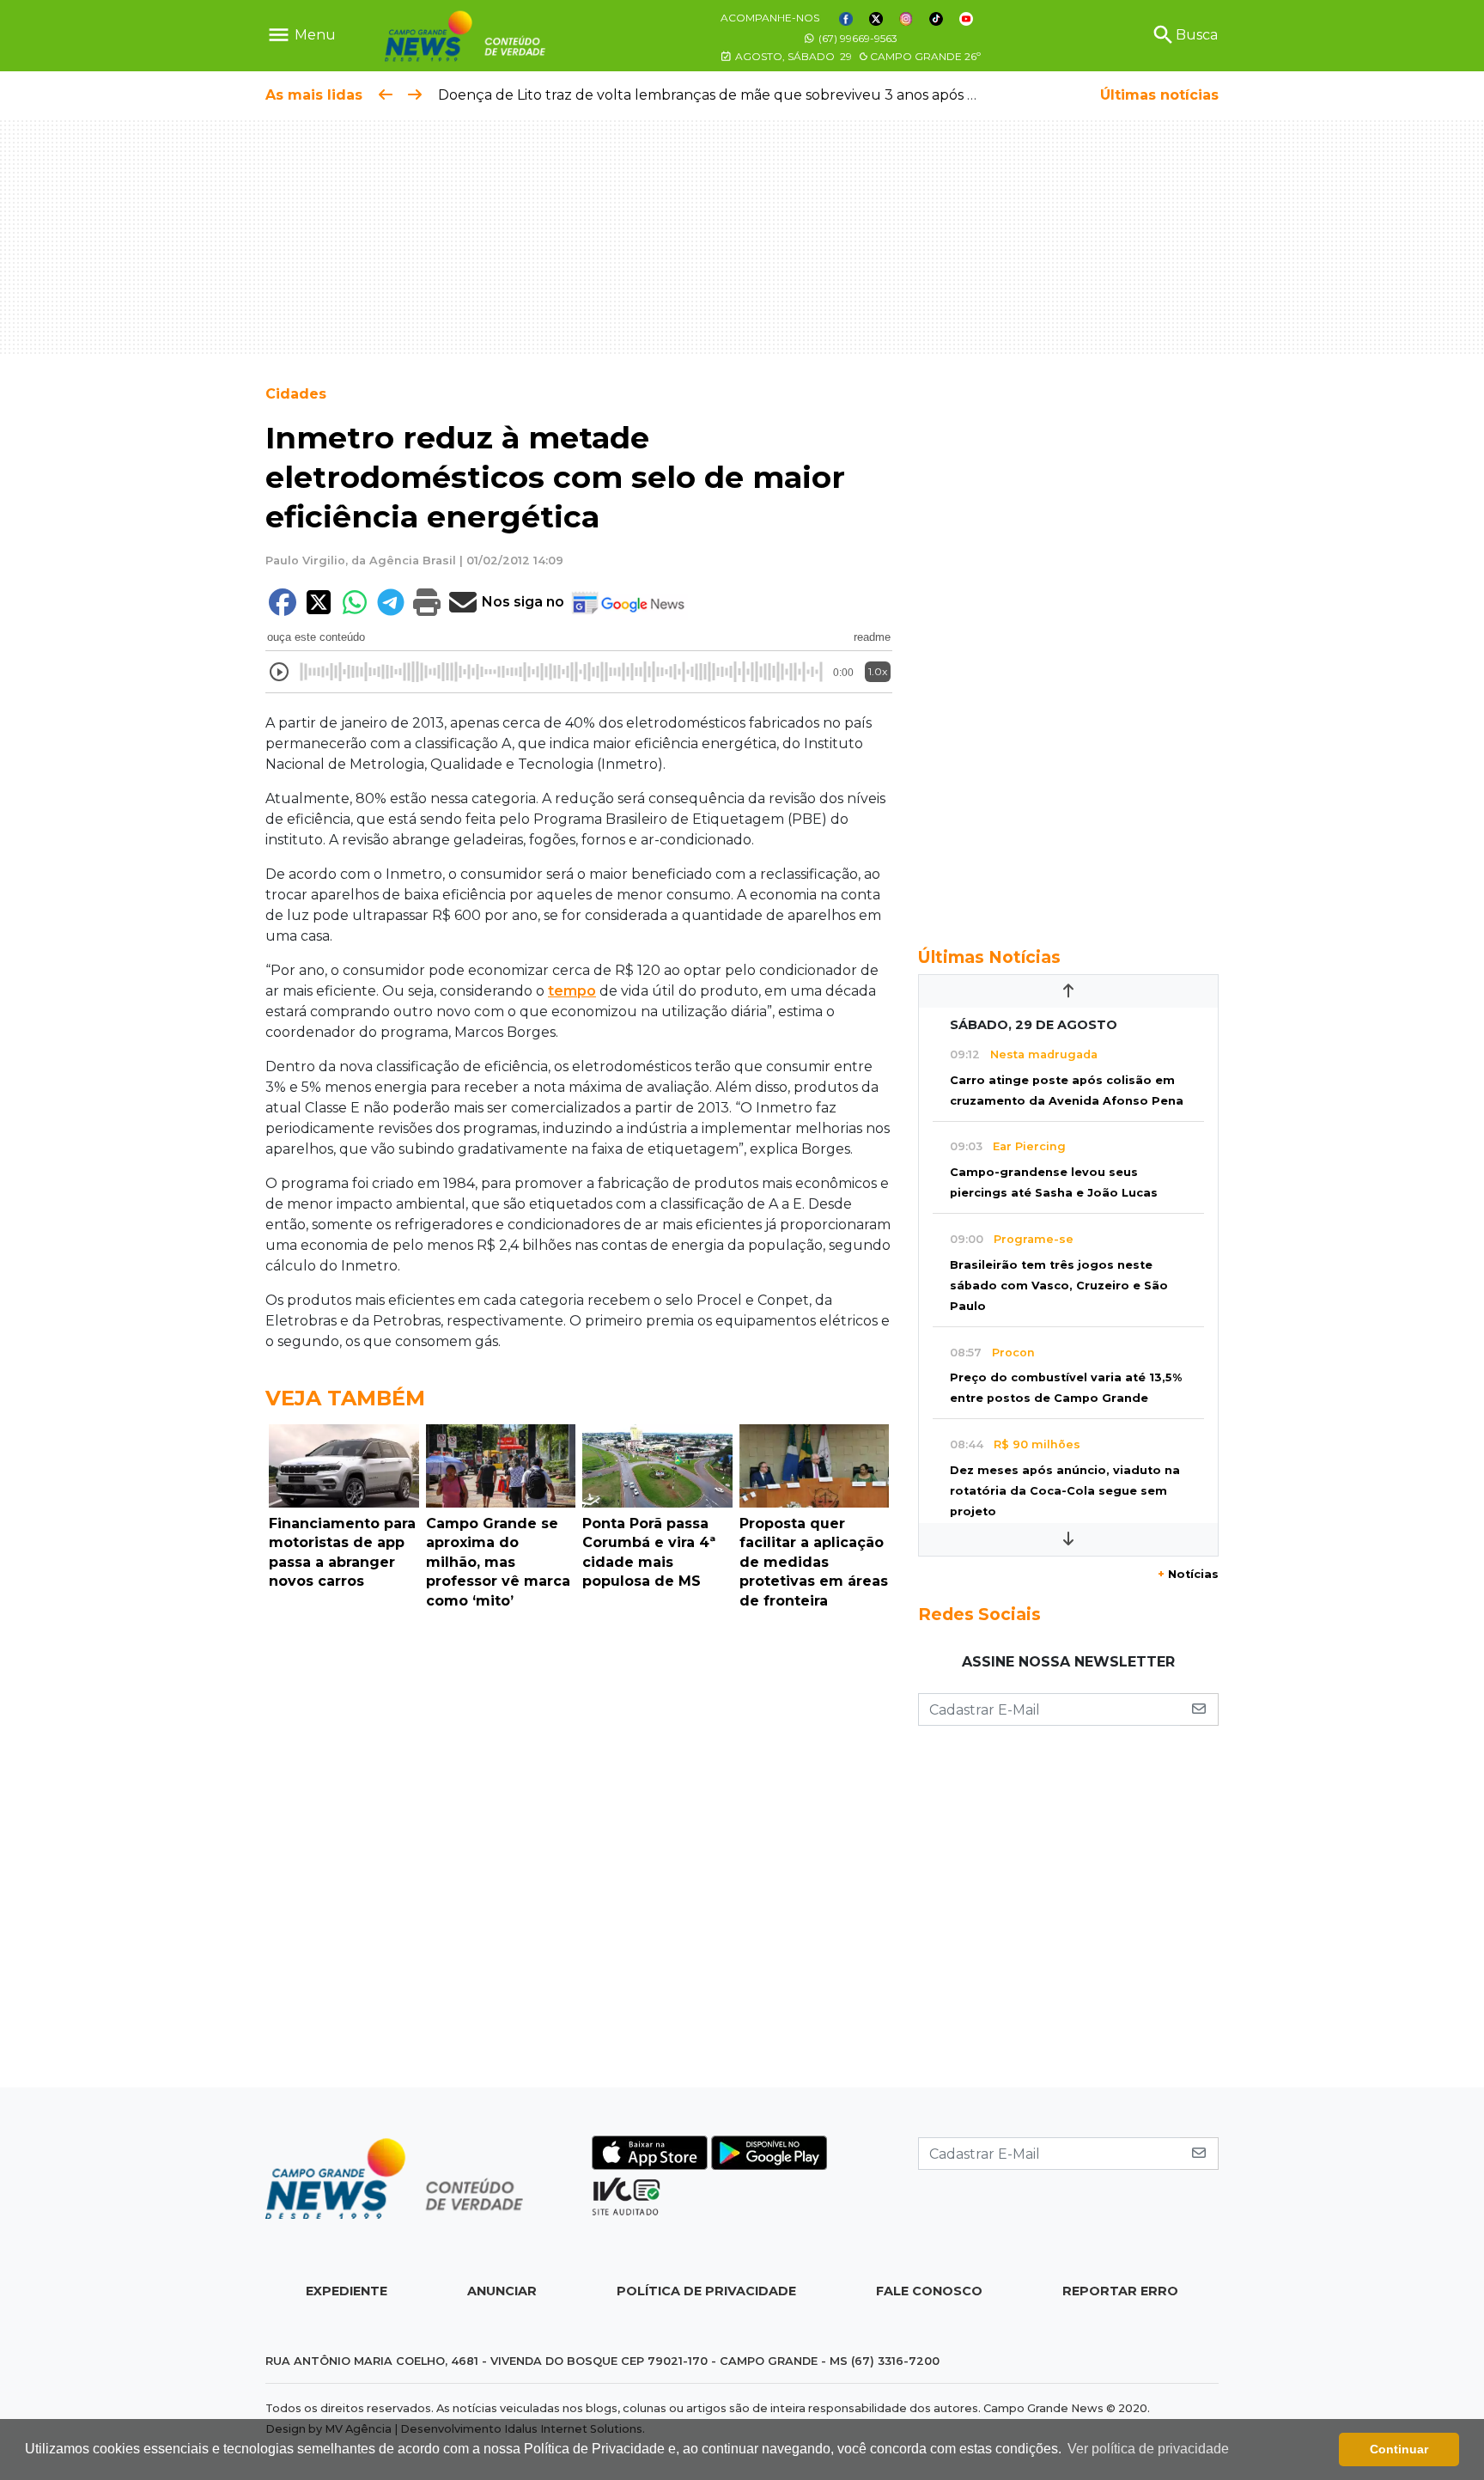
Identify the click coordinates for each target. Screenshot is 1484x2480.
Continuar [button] (1399, 2449)
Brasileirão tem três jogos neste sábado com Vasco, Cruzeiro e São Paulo (1059, 1286)
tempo (572, 991)
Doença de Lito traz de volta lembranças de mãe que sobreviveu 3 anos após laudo (723, 95)
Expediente (347, 2291)
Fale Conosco (929, 2291)
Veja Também (345, 1398)
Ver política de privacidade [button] (1148, 2449)
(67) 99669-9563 (857, 38)
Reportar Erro (1120, 2291)
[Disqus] (579, 1853)
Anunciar (502, 2291)
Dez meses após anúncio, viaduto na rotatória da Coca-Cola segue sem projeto (1065, 1491)
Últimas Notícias (989, 957)
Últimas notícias (1159, 95)
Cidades (296, 394)
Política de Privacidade (706, 2291)
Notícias (1188, 1574)
